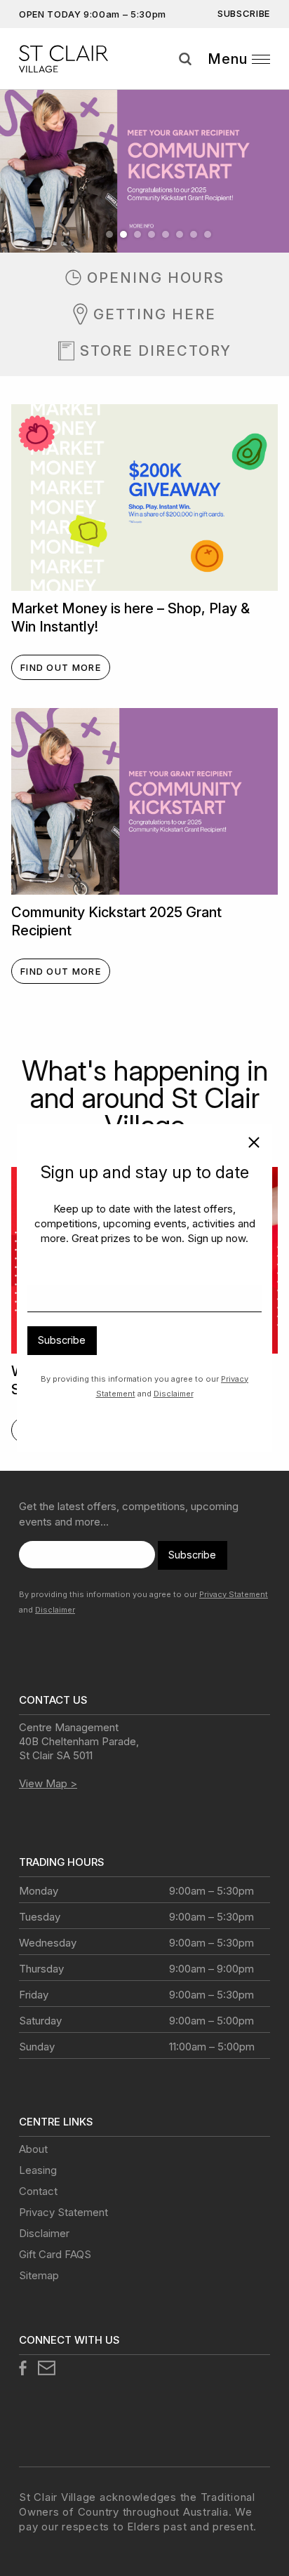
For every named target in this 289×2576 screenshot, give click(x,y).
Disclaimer (174, 1394)
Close (248, 1145)
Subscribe (62, 1340)
